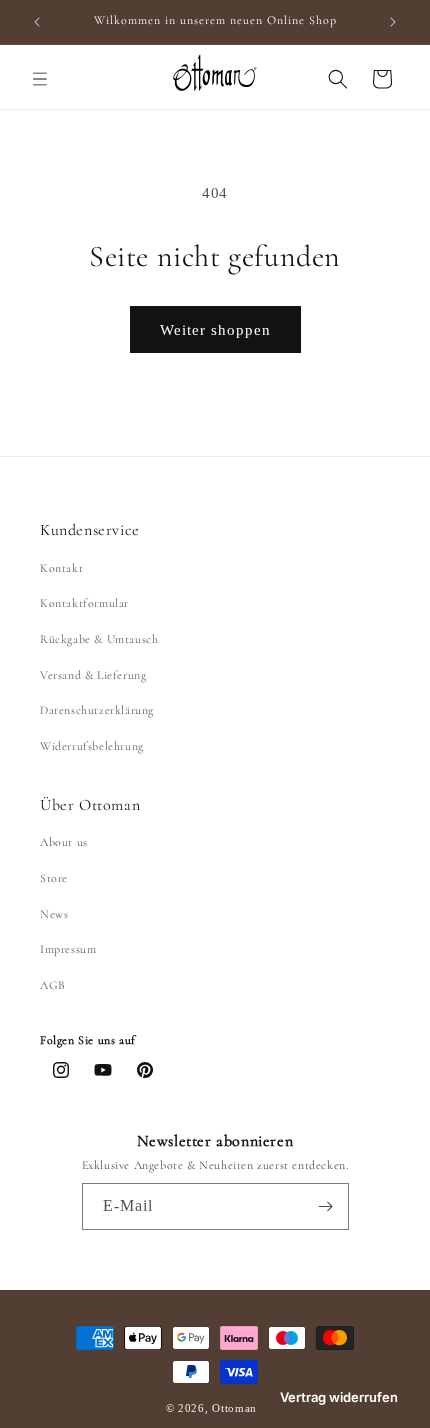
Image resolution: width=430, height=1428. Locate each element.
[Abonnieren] (326, 1206)
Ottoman (236, 1408)
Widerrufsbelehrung (92, 746)
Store (54, 878)
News (54, 914)
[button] (40, 79)
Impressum (68, 949)
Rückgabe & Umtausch (99, 639)
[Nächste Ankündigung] (393, 22)
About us (64, 842)
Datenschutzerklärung (97, 710)
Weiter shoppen (215, 330)
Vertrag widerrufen (339, 1397)
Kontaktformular (84, 603)
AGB (53, 985)
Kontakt (61, 568)
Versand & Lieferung (93, 675)
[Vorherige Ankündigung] (37, 22)
